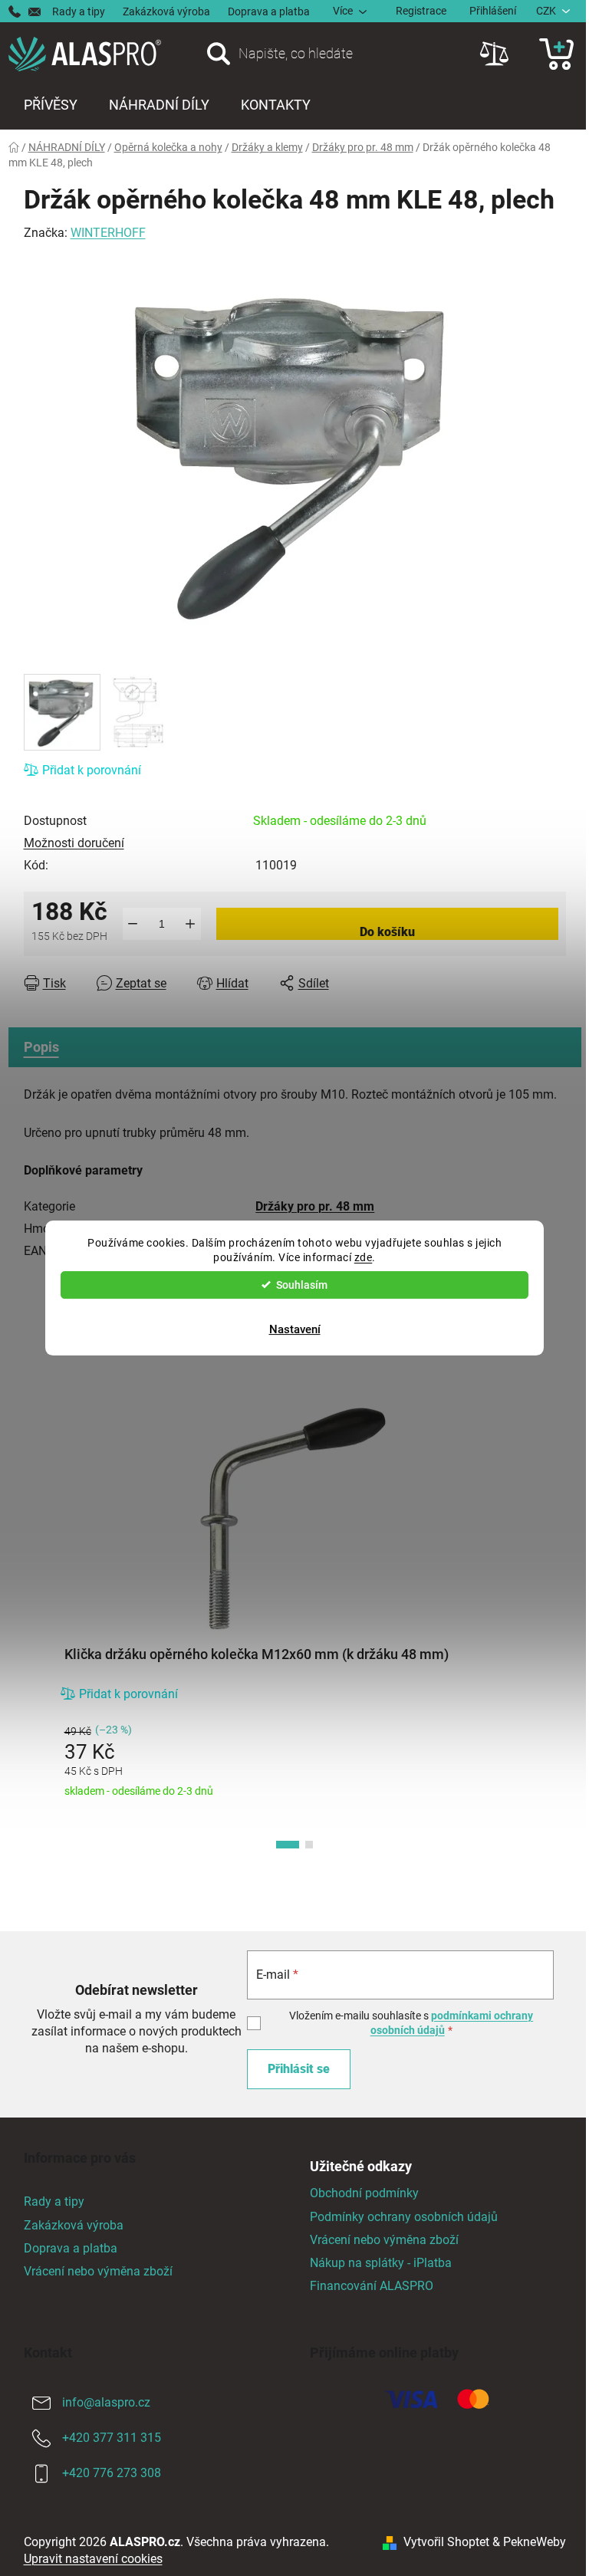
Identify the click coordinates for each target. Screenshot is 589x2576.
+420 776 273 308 (112, 2473)
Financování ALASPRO (372, 2286)
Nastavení (295, 1329)
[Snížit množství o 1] (133, 924)
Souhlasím (302, 1285)
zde (364, 1257)
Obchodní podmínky (364, 2193)
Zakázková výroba (166, 11)
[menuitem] (51, 105)
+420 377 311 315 (112, 2438)
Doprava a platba (269, 11)
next (554, 1625)
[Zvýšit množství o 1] (191, 924)
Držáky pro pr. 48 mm (315, 1206)
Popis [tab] (41, 1047)
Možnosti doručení (74, 843)
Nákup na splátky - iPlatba (381, 2263)
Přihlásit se (299, 2069)
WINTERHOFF (108, 233)
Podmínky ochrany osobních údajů (404, 2217)
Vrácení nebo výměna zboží (98, 2271)
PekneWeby (535, 2542)
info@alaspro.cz (106, 2402)
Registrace (421, 11)
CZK (546, 11)
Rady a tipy (79, 11)
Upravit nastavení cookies (93, 2559)
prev (36, 1625)
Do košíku (387, 932)
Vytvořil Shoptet (446, 2542)
